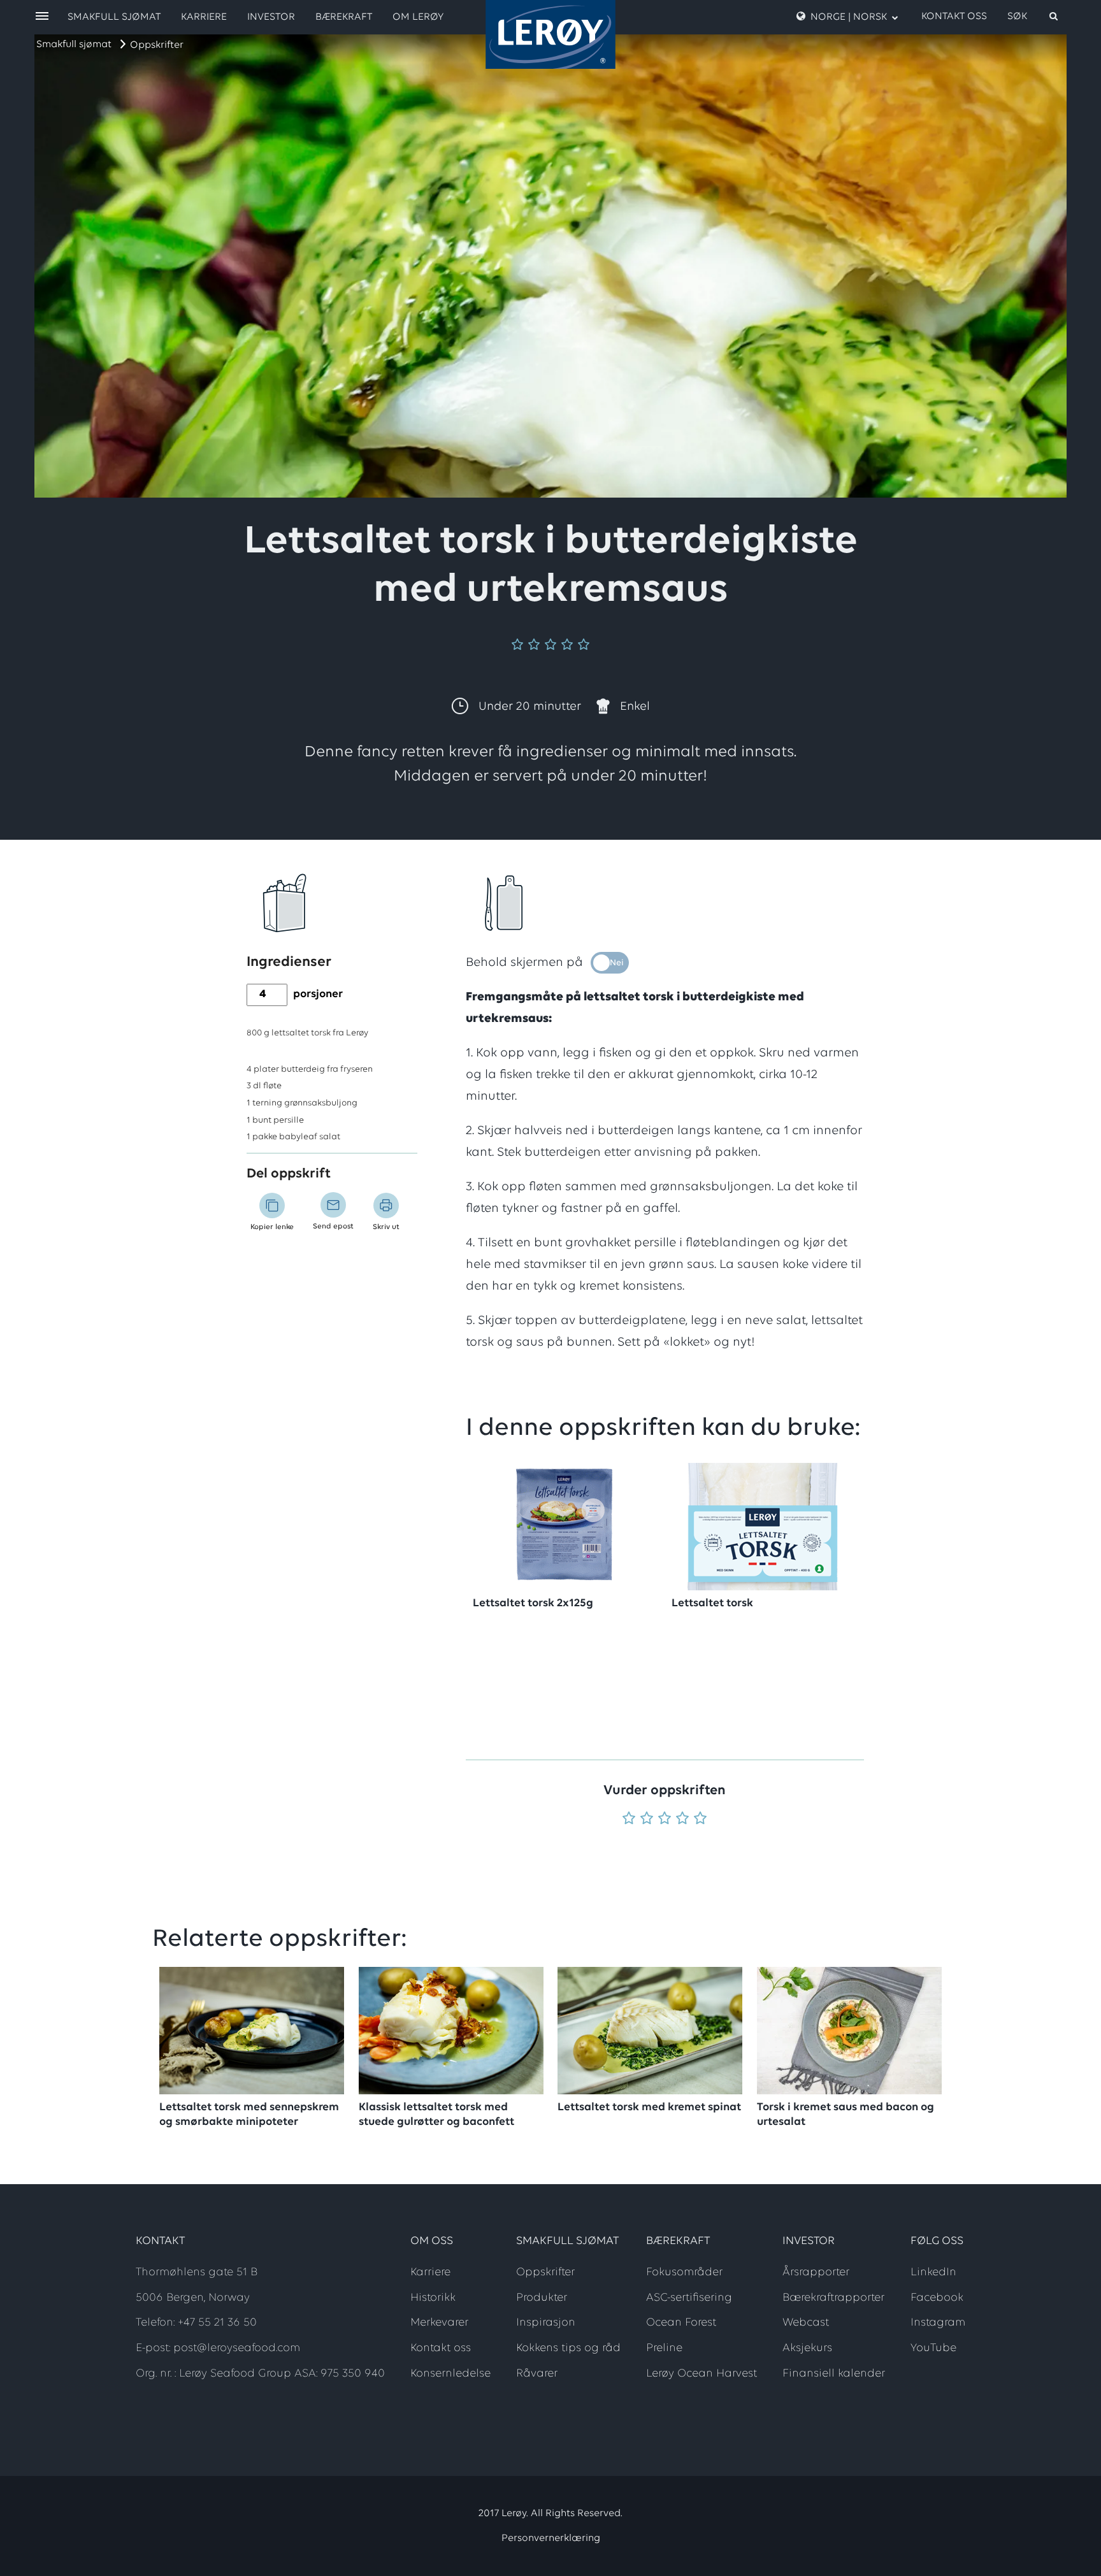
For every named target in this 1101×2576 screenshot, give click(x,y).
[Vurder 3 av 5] (665, 1819)
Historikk (433, 2298)
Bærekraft (344, 17)
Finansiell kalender (834, 2374)
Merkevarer (439, 2323)
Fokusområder (684, 2273)
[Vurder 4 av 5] (682, 1819)
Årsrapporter (816, 2273)
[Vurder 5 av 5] (700, 1819)
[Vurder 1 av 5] (629, 1819)
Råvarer (537, 2374)
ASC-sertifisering (689, 2298)
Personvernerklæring (551, 2538)
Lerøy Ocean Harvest (702, 2374)
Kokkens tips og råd (568, 2349)
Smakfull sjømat (74, 45)
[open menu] (42, 17)
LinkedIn (933, 2273)
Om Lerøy (418, 17)
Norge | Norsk (849, 17)
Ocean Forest (681, 2323)
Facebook (937, 2298)
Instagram (938, 2323)
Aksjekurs (807, 2349)
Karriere (204, 17)
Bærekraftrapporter (833, 2298)
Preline (664, 2349)
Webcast (806, 2323)
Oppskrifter (157, 45)
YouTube (933, 2349)
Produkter (542, 2298)
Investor (271, 17)
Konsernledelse (450, 2374)
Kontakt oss (954, 17)
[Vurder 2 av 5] (647, 1819)
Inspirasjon (546, 2323)
